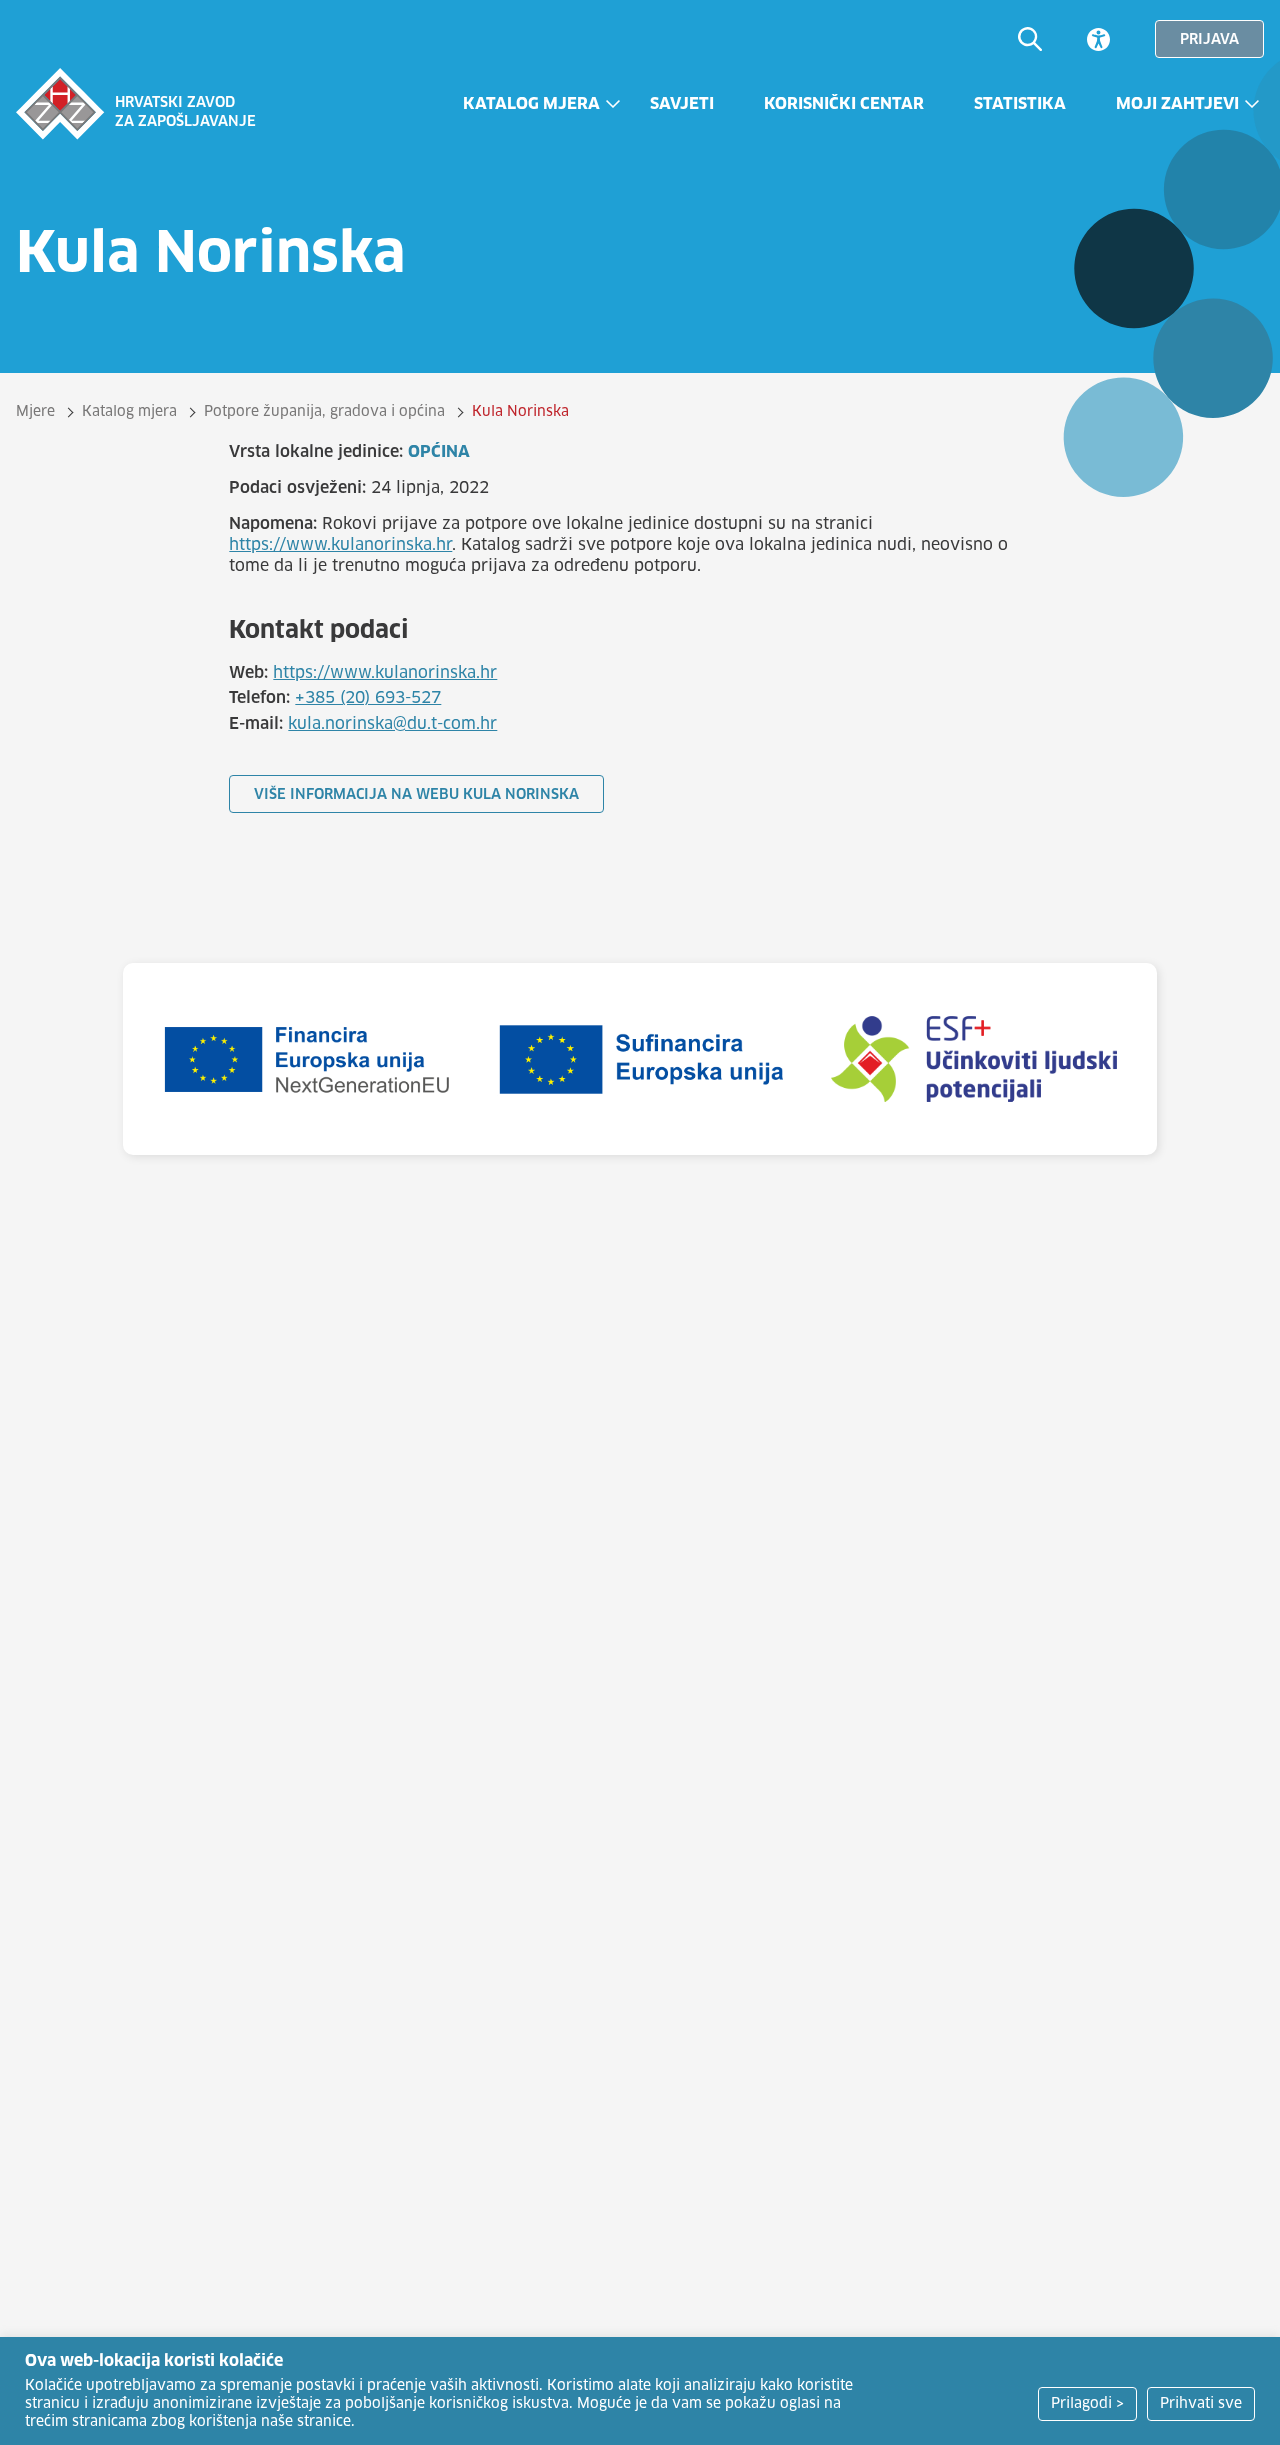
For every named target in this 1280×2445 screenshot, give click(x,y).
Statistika (1020, 104)
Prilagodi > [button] (1087, 2404)
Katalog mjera (531, 104)
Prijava (1209, 40)
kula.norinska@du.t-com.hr (392, 724)
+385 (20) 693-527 (368, 698)
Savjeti (682, 104)
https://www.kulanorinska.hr (340, 545)
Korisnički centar (844, 104)
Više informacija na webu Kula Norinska (416, 795)
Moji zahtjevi (1177, 104)
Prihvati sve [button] (1201, 2404)
